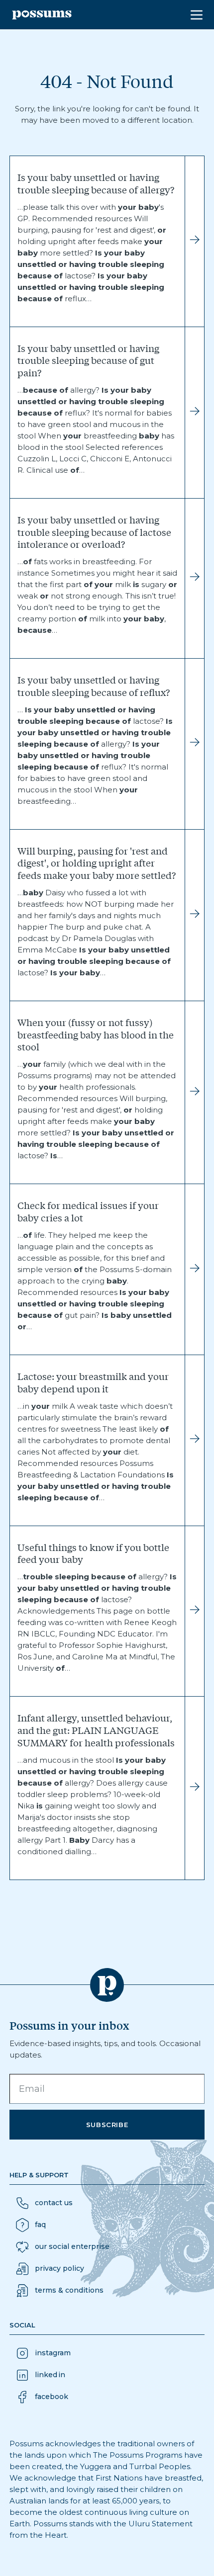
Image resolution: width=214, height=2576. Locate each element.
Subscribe (107, 2125)
